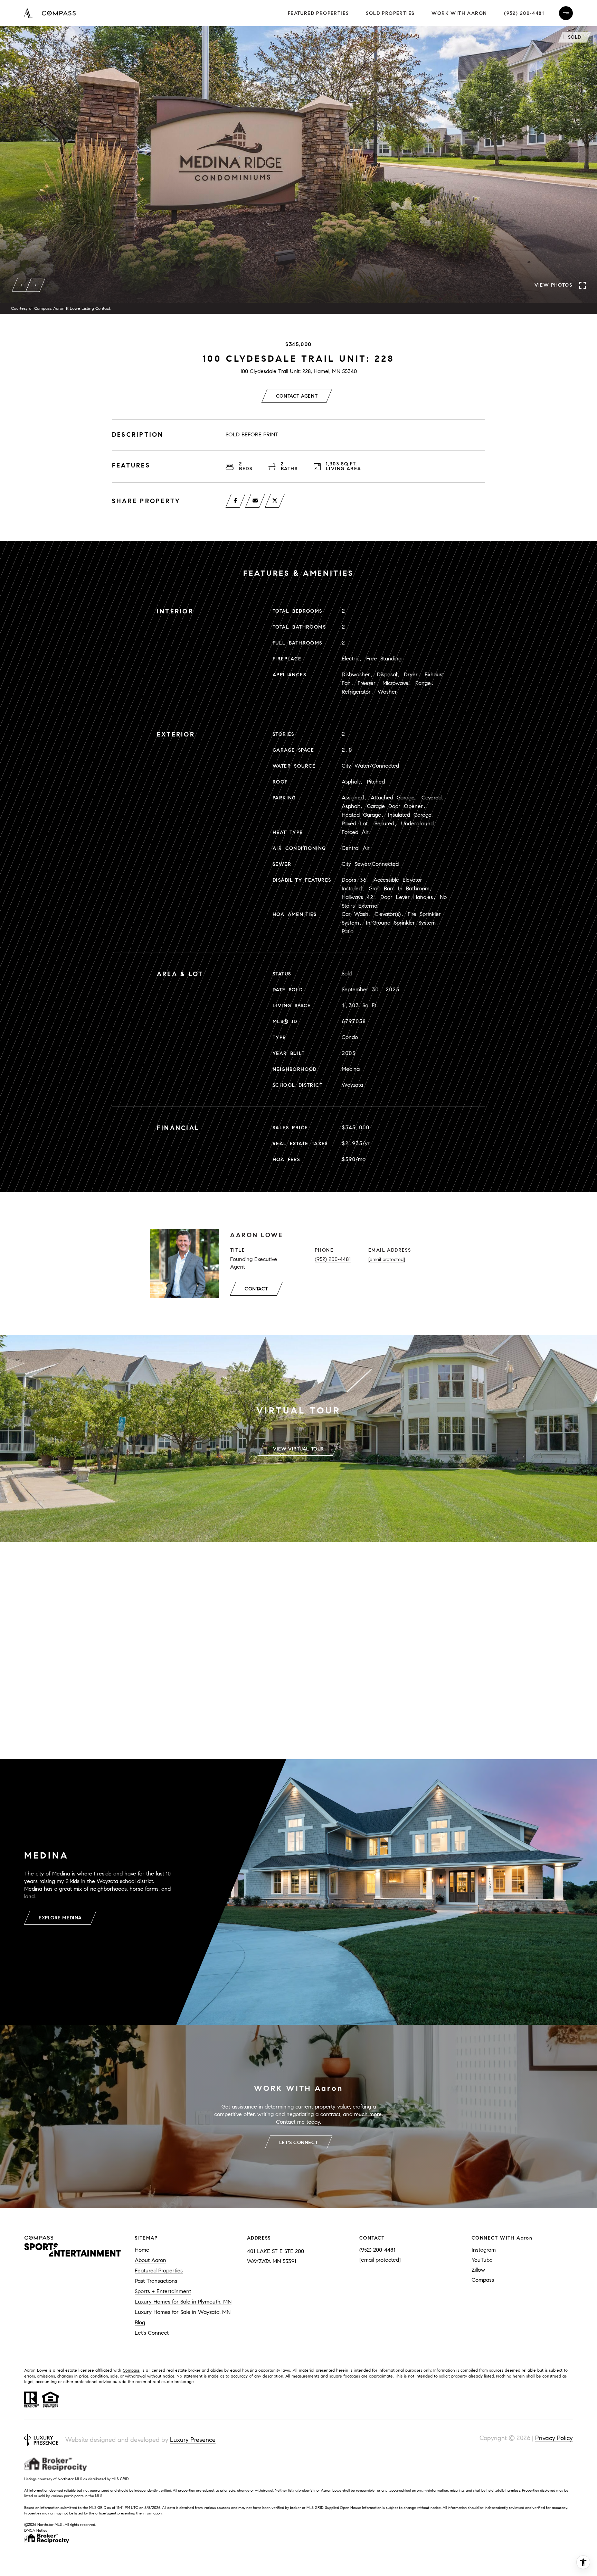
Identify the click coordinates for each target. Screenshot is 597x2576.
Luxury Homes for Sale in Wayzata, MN (183, 2312)
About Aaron (150, 2260)
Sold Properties (390, 13)
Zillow (478, 2270)
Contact (256, 1289)
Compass (483, 2280)
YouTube (482, 2260)
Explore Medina (60, 1918)
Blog (140, 2322)
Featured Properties (318, 13)
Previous (22, 285)
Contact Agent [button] (297, 396)
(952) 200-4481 (524, 13)
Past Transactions (156, 2281)
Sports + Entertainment (163, 2291)
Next (36, 285)
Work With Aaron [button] (459, 13)
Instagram (484, 2250)
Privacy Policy (554, 2438)
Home (142, 2250)
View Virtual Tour (298, 1449)
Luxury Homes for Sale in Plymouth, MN (183, 2302)
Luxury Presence (193, 2440)
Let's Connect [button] (298, 2143)
